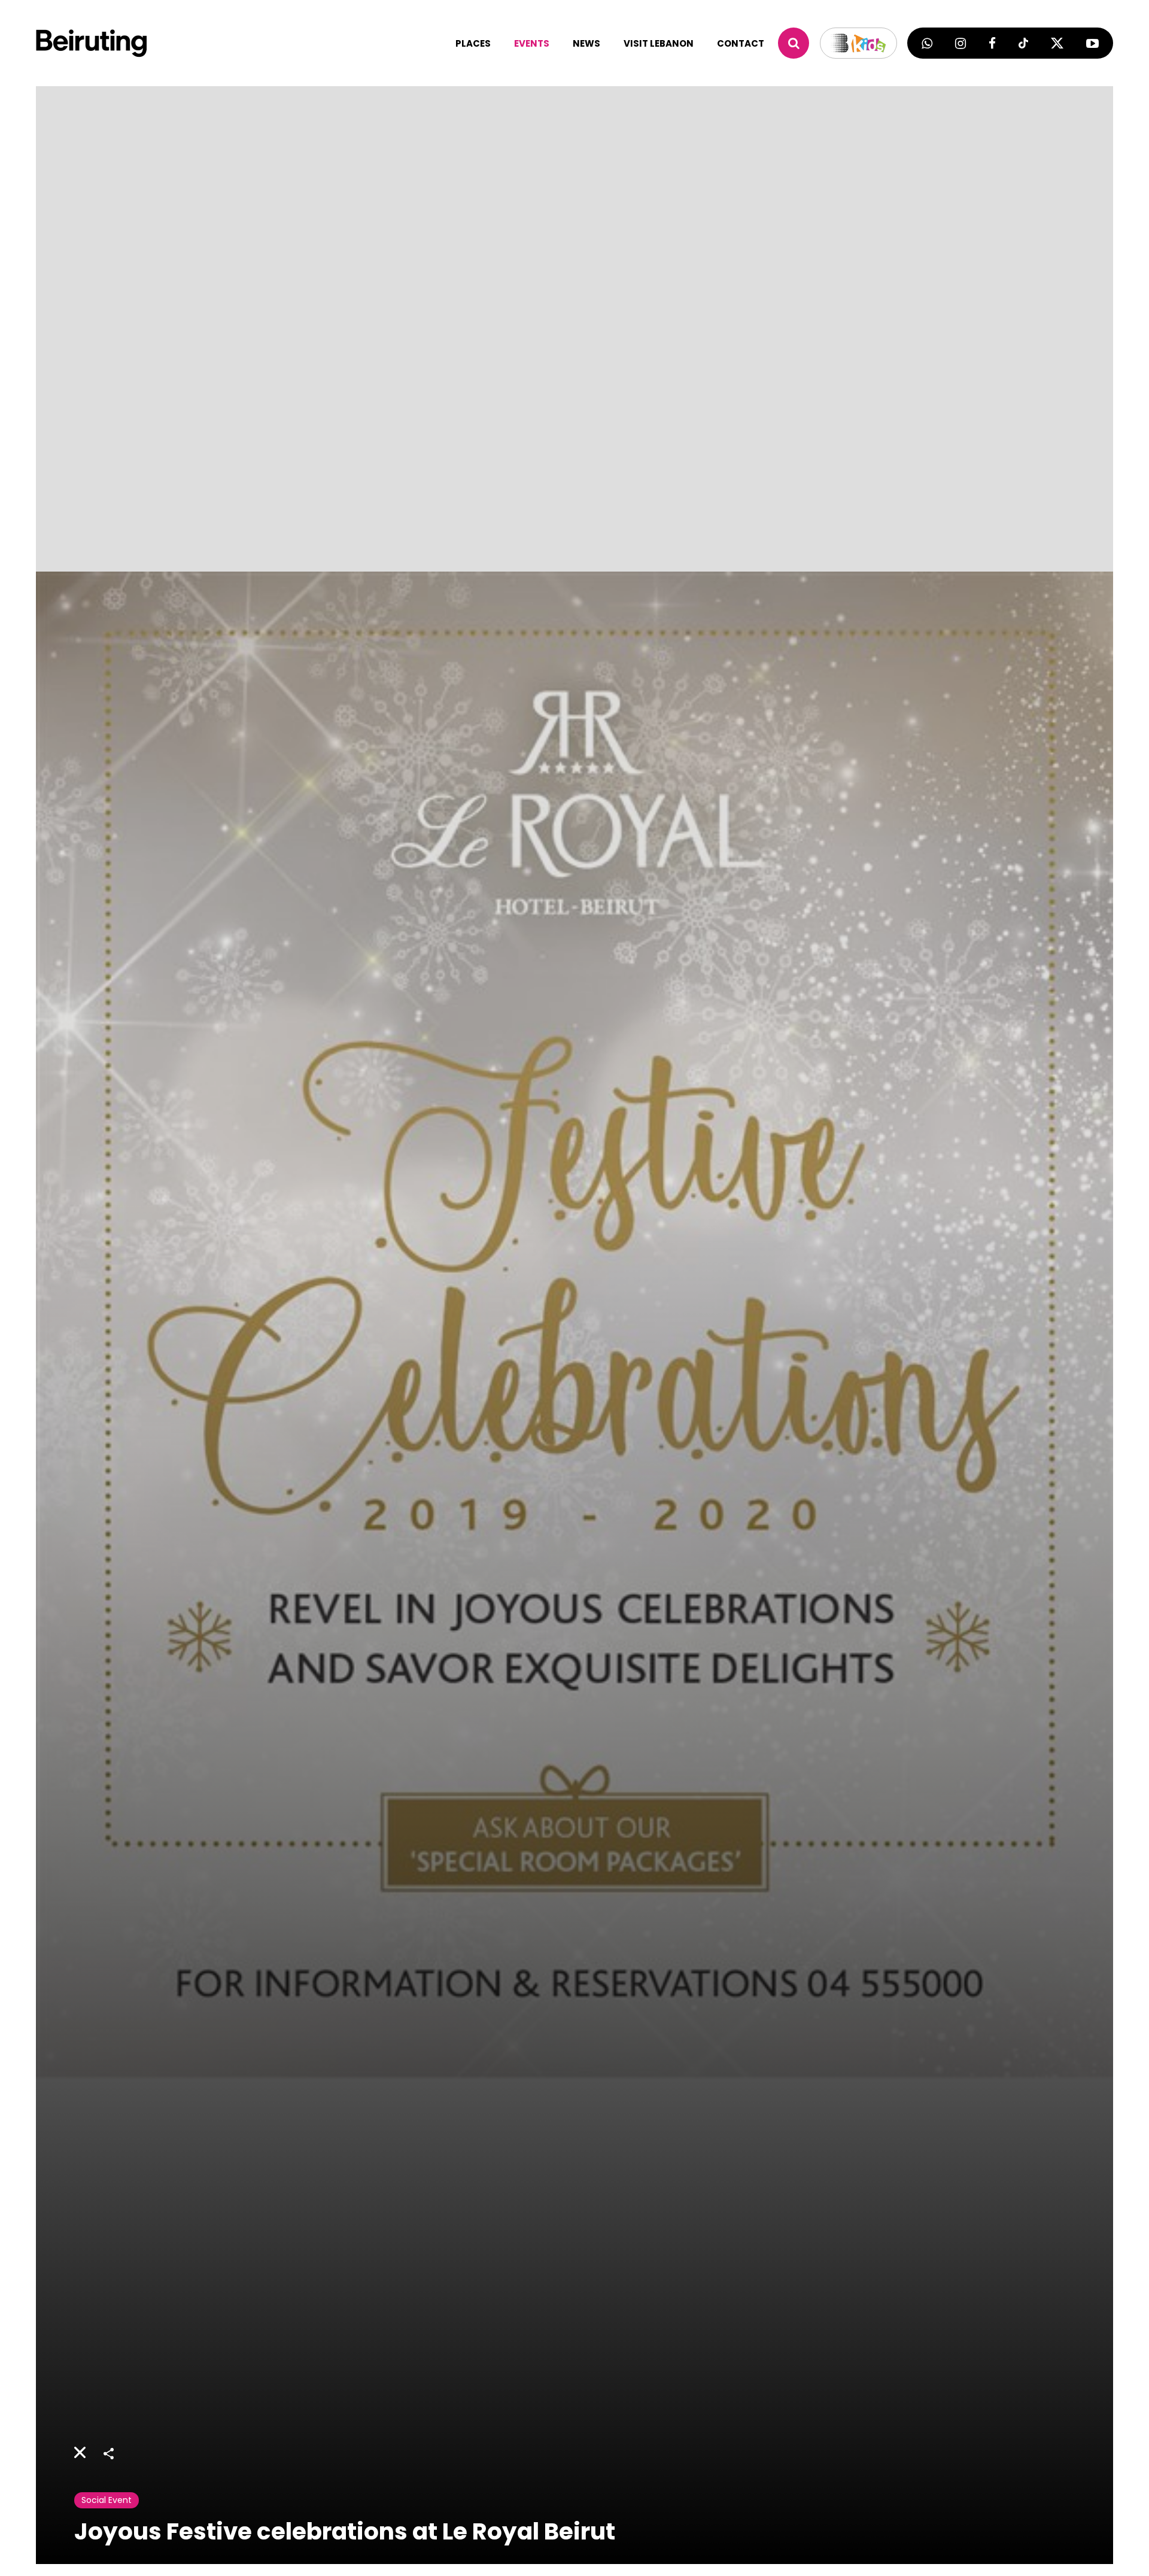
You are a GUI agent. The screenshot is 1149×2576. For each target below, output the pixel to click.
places (473, 43)
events (532, 43)
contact (741, 43)
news (586, 43)
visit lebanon (659, 43)
